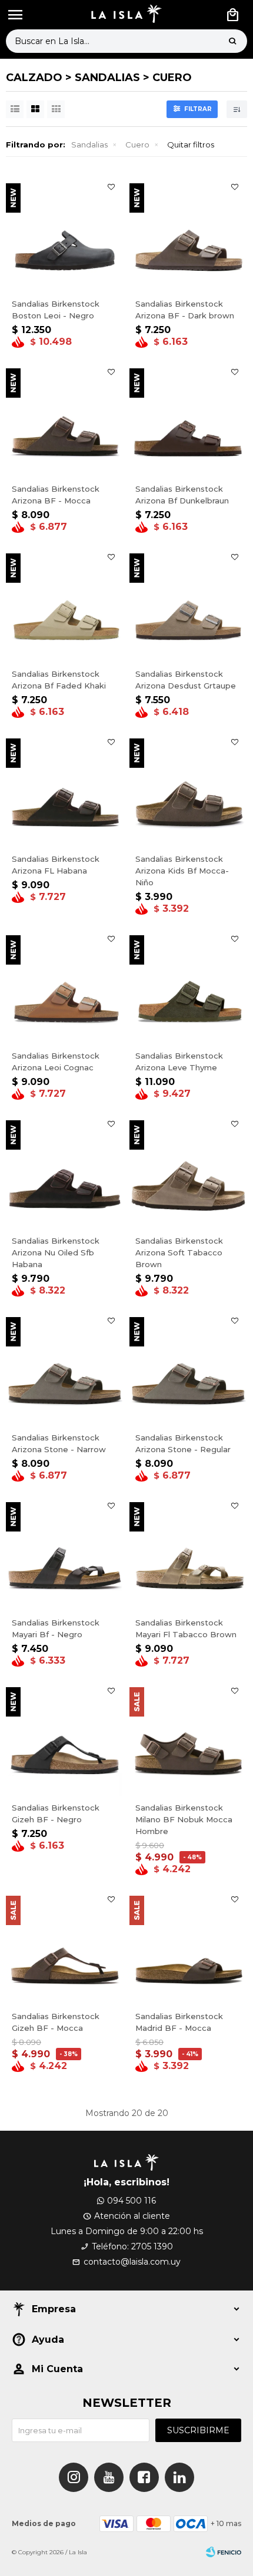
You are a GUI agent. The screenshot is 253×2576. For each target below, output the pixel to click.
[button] (232, 41)
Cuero (137, 145)
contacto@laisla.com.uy (132, 2262)
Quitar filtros (191, 145)
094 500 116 (132, 2201)
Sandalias (89, 145)
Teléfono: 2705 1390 (132, 2246)
